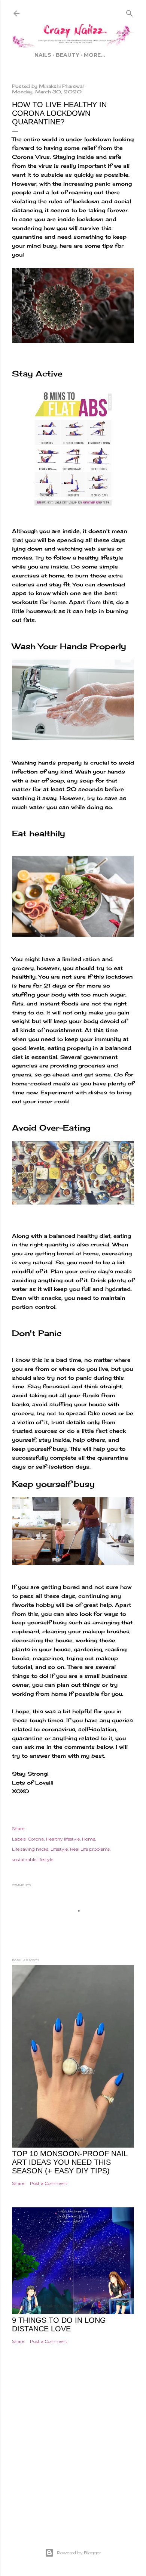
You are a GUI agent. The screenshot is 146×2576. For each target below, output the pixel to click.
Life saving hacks (30, 1849)
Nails (43, 55)
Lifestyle (59, 1849)
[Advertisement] (73, 2457)
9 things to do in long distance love (59, 2324)
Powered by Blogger (79, 2553)
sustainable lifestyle (33, 1859)
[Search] (130, 12)
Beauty (68, 55)
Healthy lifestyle (63, 1839)
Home (89, 1839)
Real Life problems (90, 1849)
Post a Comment (49, 2183)
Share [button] (18, 1828)
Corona (36, 1839)
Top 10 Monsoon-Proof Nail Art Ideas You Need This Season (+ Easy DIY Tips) (70, 2162)
